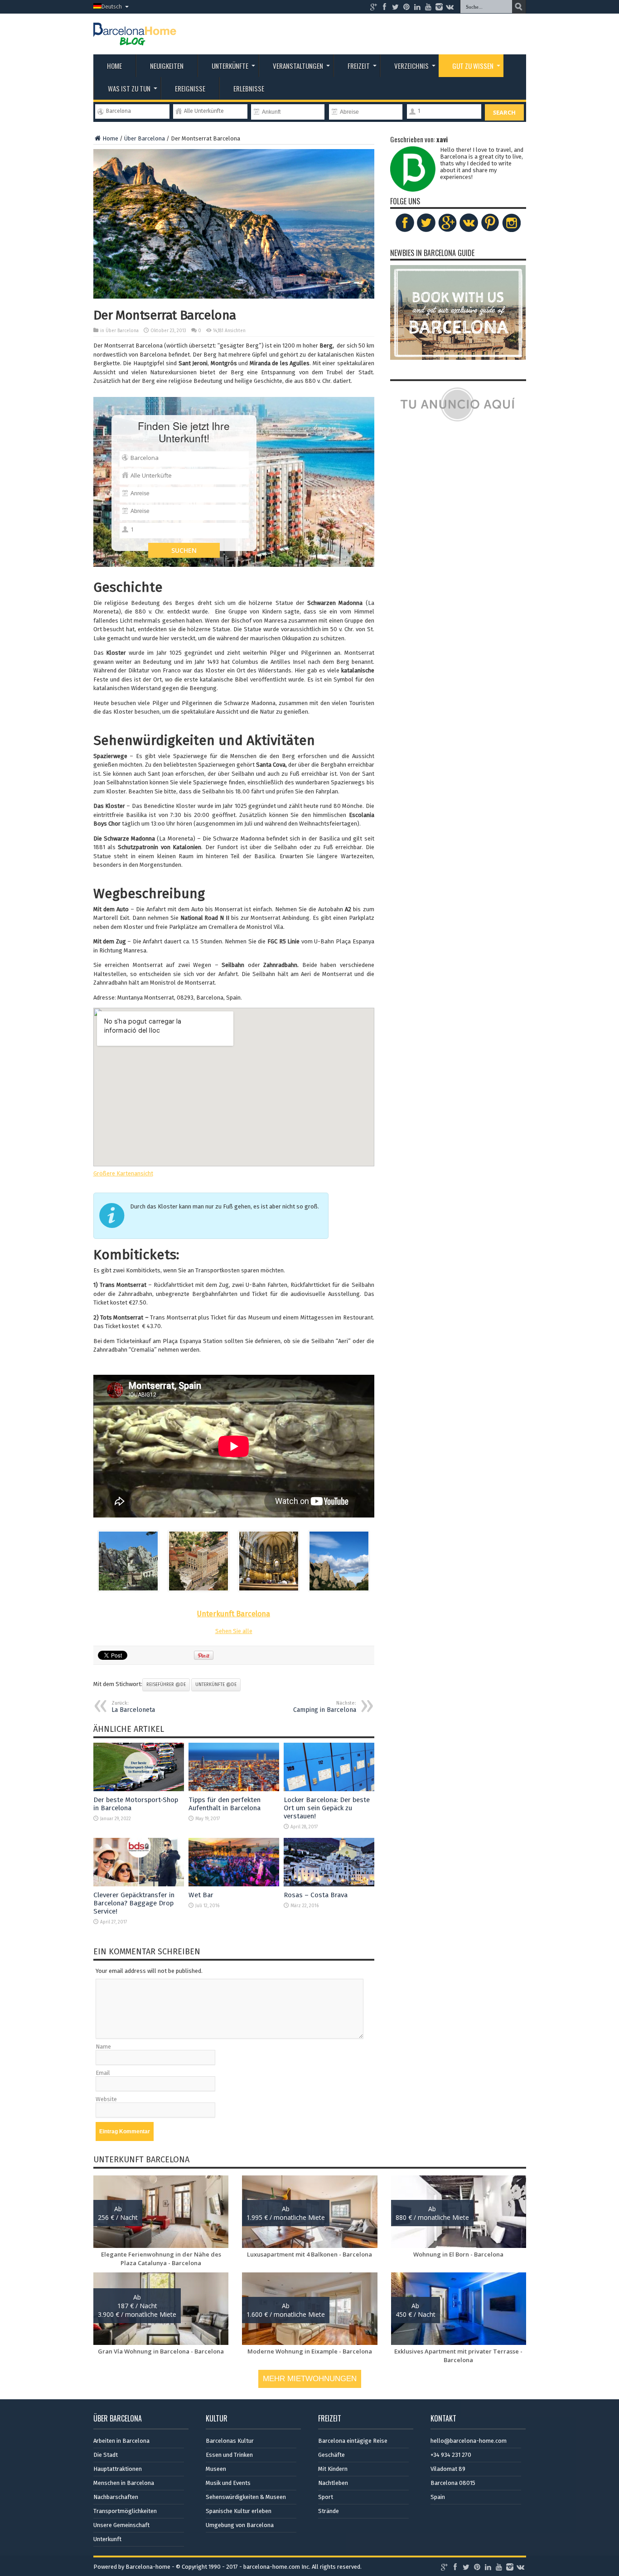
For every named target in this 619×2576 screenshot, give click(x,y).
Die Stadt (106, 2455)
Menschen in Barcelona (124, 2483)
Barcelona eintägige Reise (353, 2441)
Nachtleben (333, 2483)
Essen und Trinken (229, 2455)
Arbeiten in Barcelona (121, 2441)
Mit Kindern (333, 2469)
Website (106, 2099)
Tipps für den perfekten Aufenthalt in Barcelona (225, 1804)
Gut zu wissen (473, 66)
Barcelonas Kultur (230, 2441)
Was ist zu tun (129, 88)
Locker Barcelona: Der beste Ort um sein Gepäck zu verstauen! (327, 1808)
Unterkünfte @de (216, 1685)
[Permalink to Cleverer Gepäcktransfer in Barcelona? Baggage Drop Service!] (139, 1884)
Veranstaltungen (298, 66)
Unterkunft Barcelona (234, 1614)
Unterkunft (107, 2539)
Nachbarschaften (116, 2497)
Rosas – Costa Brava (316, 1895)
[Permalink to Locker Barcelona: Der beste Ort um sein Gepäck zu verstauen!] (329, 1789)
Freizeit (359, 66)
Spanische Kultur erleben (239, 2511)
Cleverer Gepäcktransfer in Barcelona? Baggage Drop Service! (134, 1903)
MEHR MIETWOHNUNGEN (310, 2379)
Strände (329, 2511)
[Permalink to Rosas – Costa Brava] (329, 1884)
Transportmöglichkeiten (125, 2511)
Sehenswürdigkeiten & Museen (246, 2497)
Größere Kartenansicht (123, 1173)
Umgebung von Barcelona (240, 2525)
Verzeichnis (411, 66)
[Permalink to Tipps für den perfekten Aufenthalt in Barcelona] (234, 1789)
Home (114, 66)
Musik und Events (228, 2483)
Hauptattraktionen (118, 2469)
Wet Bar (201, 1895)
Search (504, 112)
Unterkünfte (230, 66)
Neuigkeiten (167, 66)
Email (103, 2073)
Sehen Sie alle (234, 1631)
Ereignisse (190, 88)
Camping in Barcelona (325, 1707)
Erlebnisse (249, 88)
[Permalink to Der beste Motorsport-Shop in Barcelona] (139, 1789)
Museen (216, 2469)
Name (103, 2047)
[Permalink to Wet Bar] (234, 1884)
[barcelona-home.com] (135, 39)
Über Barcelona (145, 138)
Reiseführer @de (166, 1685)
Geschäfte (331, 2455)
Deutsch (112, 7)
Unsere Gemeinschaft (121, 2525)
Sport (326, 2497)
